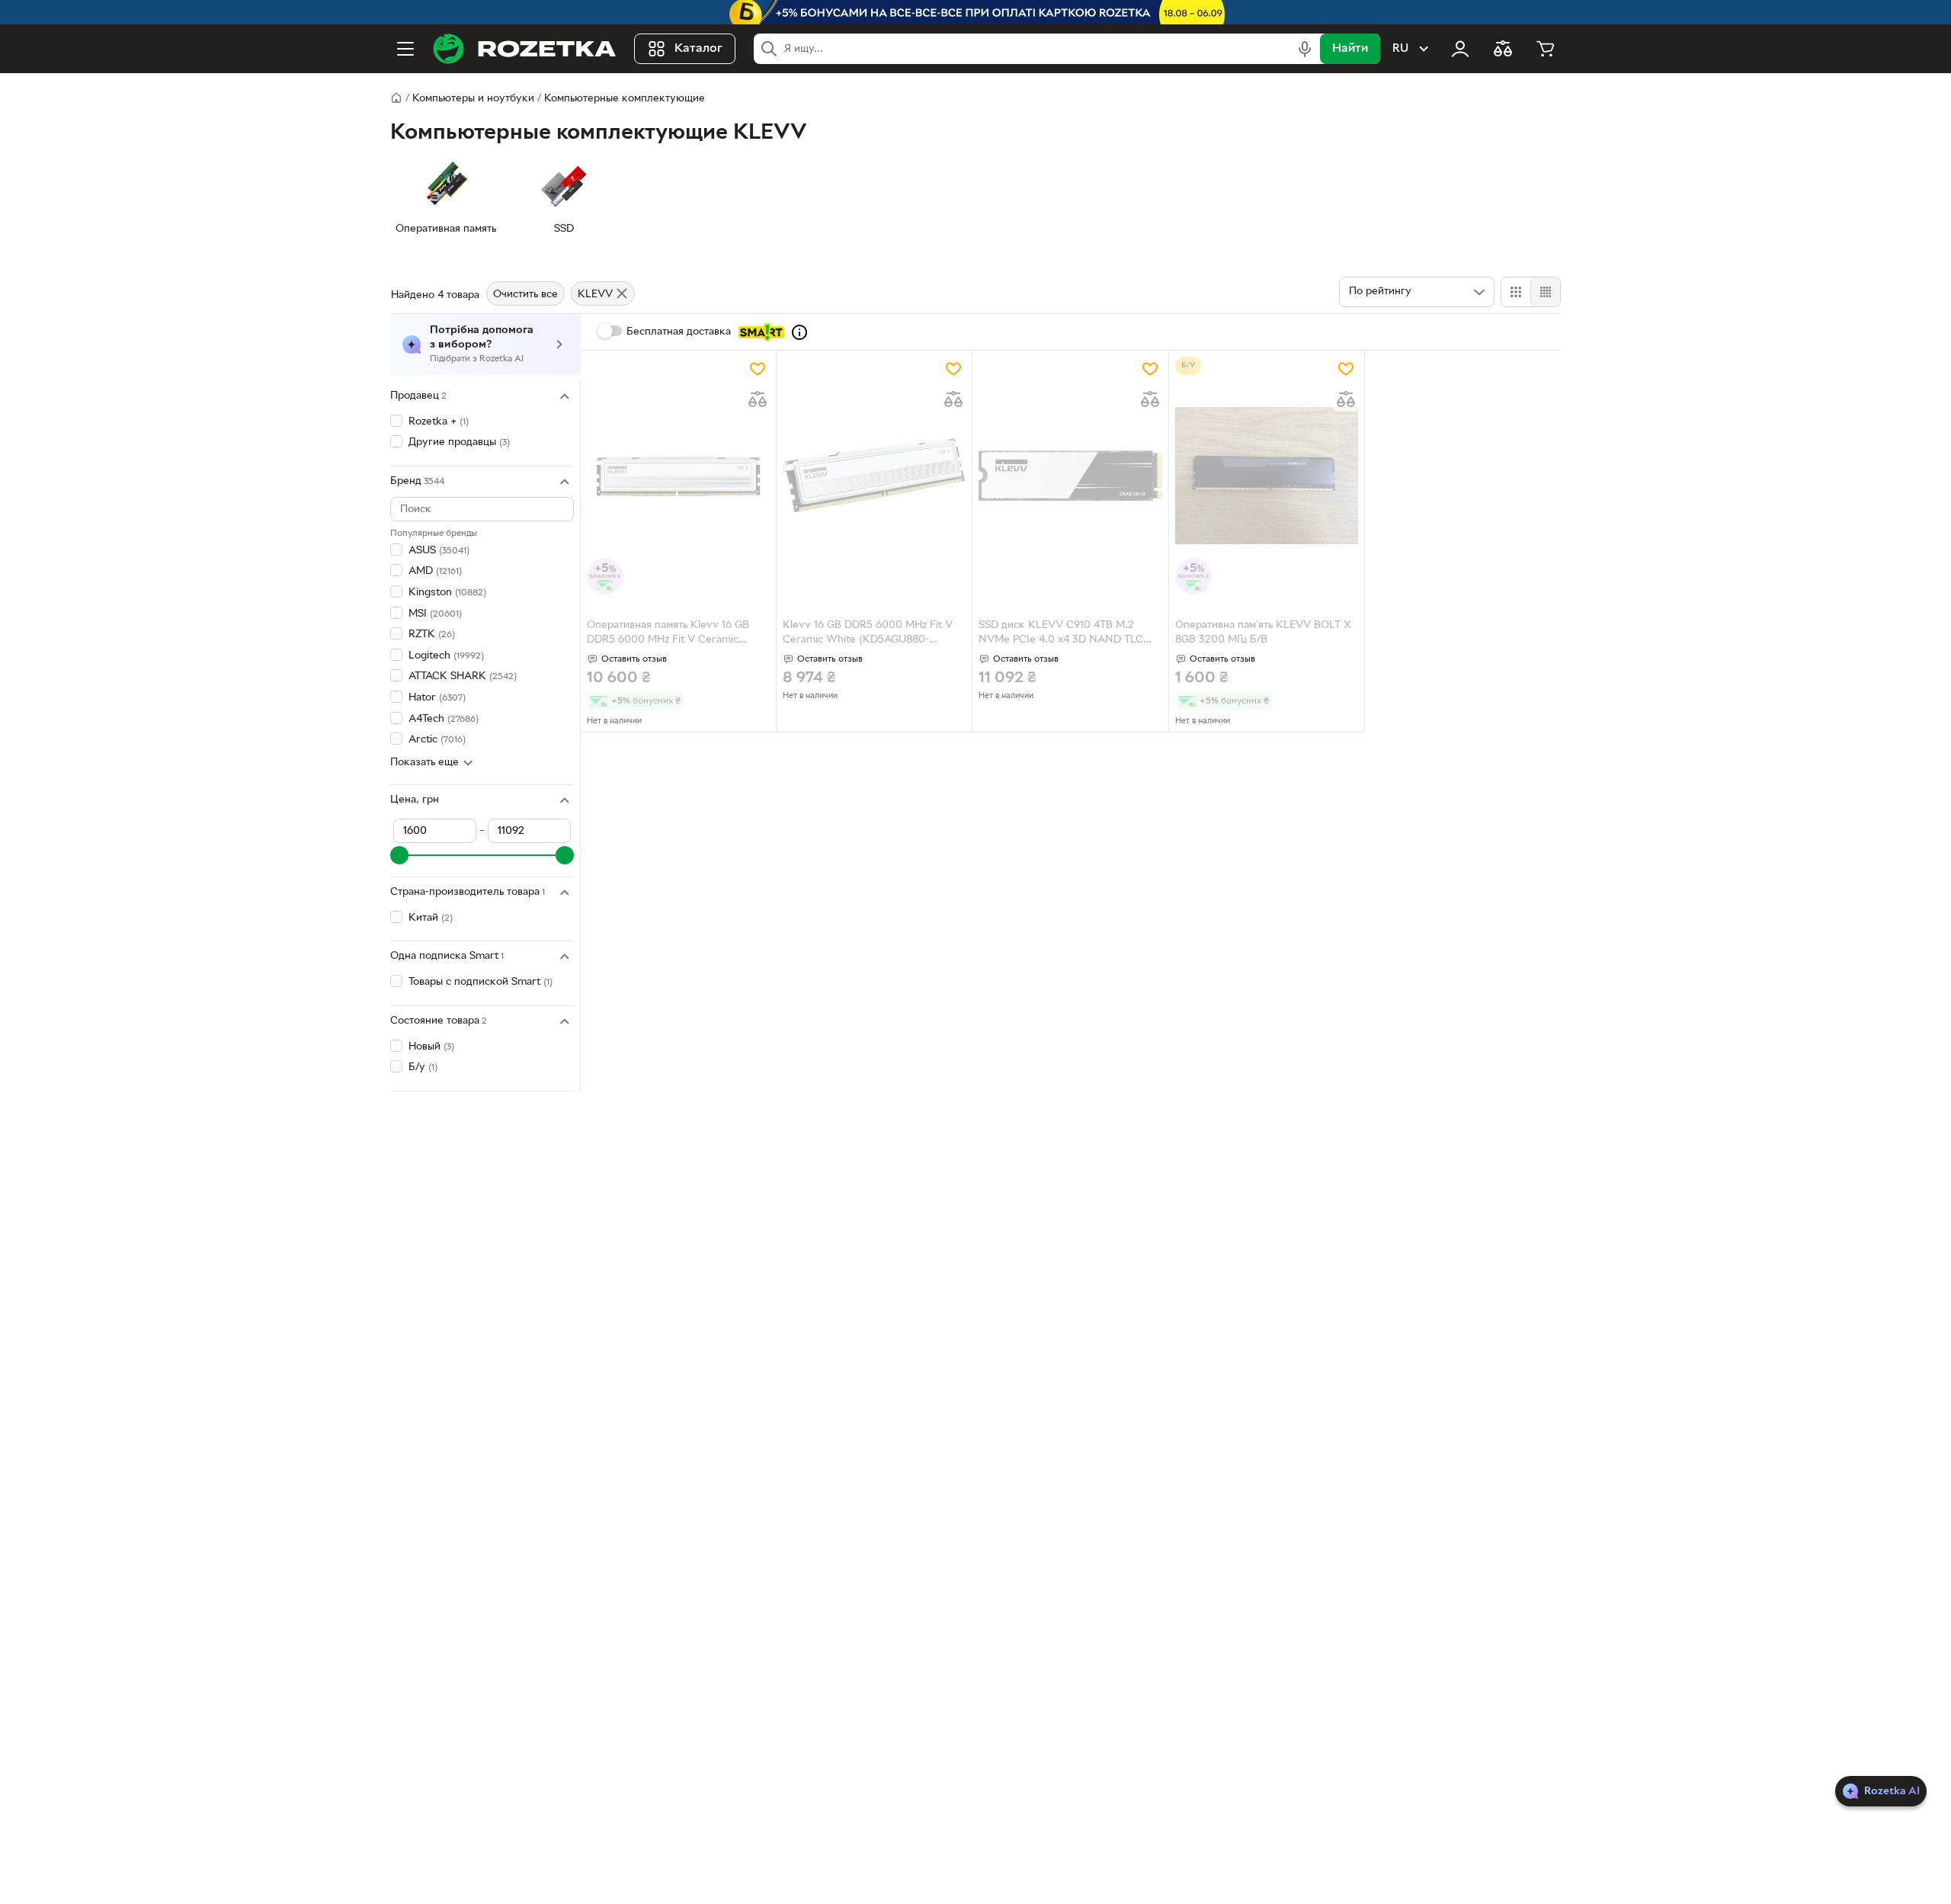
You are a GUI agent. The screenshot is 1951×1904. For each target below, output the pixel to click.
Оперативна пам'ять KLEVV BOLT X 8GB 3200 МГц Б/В (1263, 633)
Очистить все (525, 295)
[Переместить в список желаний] (758, 369)
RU (1400, 49)
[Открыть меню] (405, 49)
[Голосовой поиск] (1305, 49)
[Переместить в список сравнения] (758, 399)
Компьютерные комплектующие (625, 99)
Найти (1350, 49)
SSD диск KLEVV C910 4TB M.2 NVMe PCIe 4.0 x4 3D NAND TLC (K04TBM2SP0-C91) (1061, 634)
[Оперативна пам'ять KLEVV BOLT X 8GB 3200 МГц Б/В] (1267, 476)
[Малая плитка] (1545, 292)
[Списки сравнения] (1503, 49)
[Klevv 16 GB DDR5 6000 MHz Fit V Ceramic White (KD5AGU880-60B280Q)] (874, 476)
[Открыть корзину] (1546, 49)
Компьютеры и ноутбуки (473, 99)
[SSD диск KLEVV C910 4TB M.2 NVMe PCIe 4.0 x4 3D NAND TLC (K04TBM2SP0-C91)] (1070, 476)
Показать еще (424, 763)
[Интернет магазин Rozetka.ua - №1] (524, 49)
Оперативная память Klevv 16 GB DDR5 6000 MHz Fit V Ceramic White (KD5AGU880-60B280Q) (668, 634)
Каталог (698, 49)
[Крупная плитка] (1516, 292)
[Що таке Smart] (799, 332)
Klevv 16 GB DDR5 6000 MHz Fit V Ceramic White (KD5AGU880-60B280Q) (868, 634)
